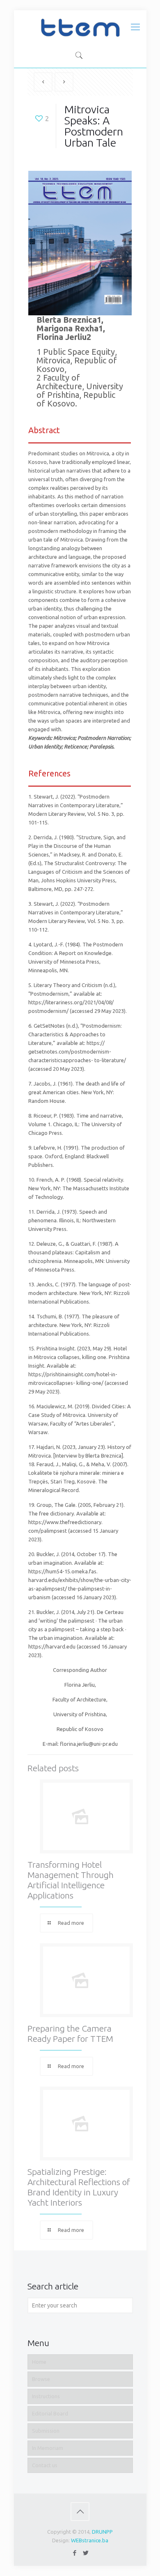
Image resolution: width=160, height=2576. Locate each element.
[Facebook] (74, 2553)
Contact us (45, 2465)
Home (39, 2362)
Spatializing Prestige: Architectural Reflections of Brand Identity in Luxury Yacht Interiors (79, 2187)
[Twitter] (86, 2553)
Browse (41, 2379)
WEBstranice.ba (90, 2540)
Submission (46, 2431)
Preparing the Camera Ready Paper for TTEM (70, 2033)
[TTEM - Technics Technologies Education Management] (80, 27)
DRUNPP (102, 2532)
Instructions (46, 2396)
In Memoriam (48, 2448)
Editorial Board (50, 2413)
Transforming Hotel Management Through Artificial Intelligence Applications (71, 1880)
